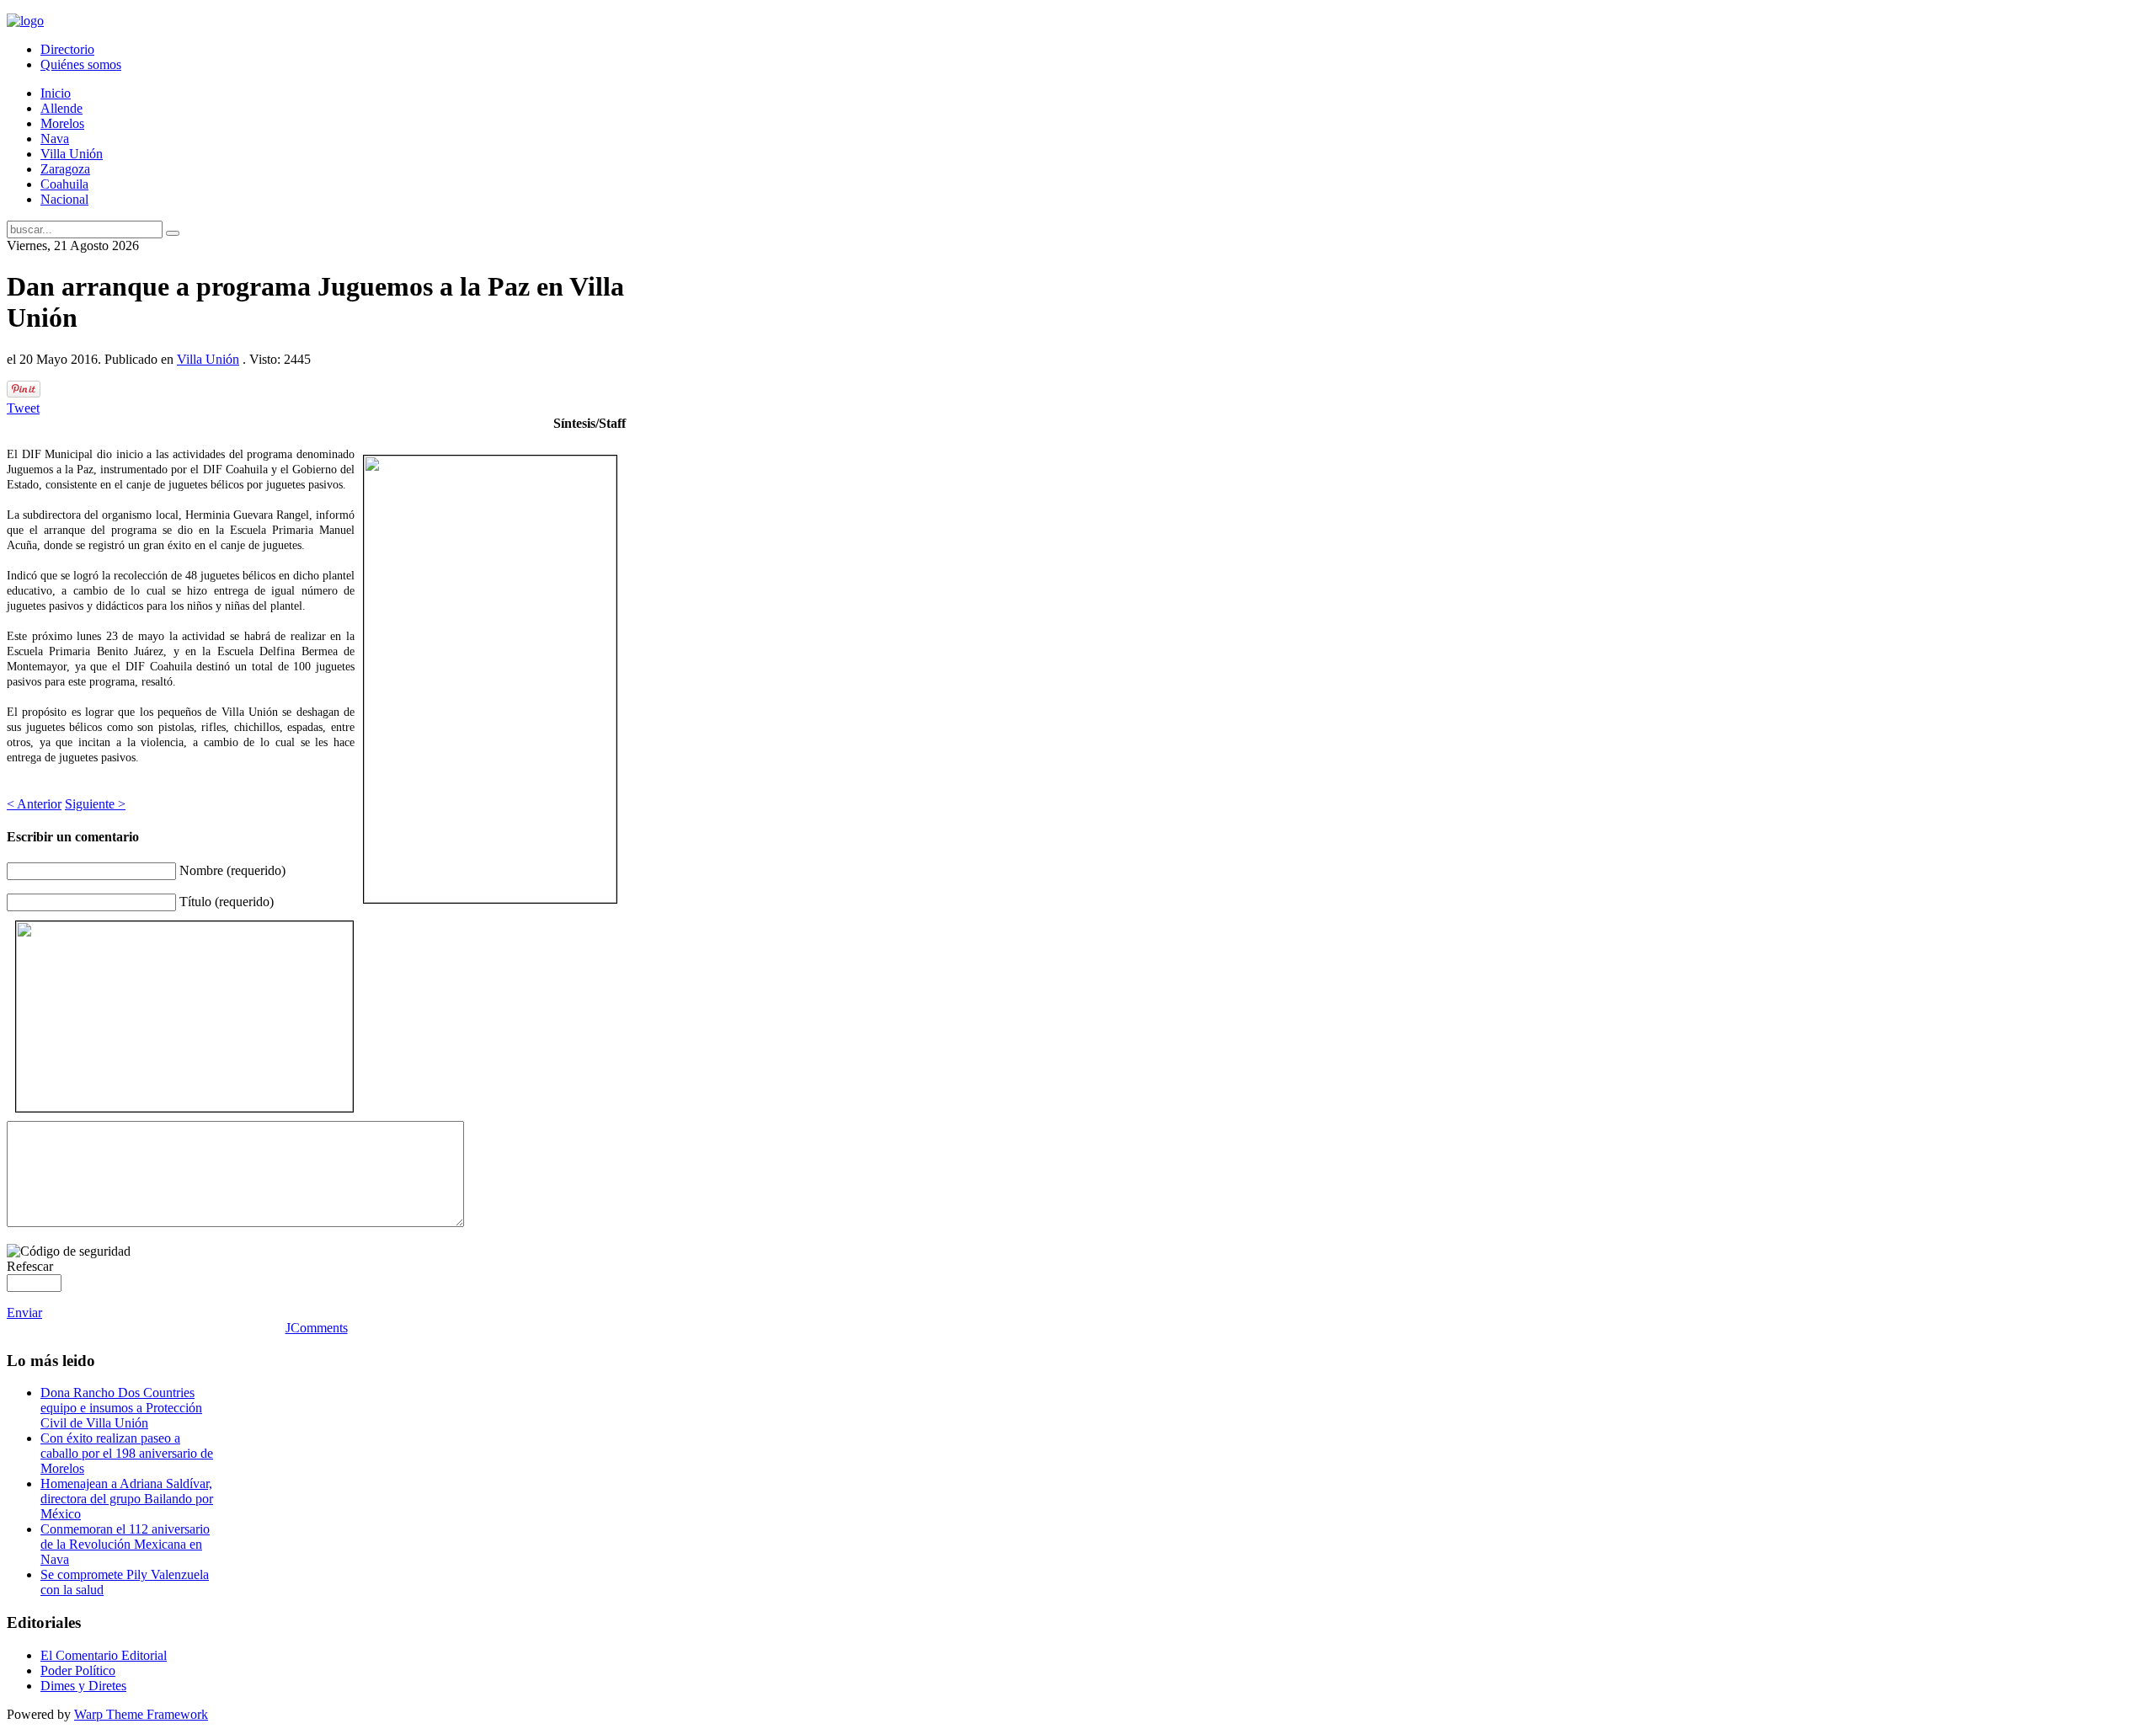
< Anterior (34, 804)
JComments (317, 1328)
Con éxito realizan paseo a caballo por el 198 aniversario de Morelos (127, 1453)
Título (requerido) (227, 902)
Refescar (30, 1266)
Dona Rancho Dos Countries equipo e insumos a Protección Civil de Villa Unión (121, 1408)
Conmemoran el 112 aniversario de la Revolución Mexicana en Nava (125, 1544)
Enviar (24, 1313)
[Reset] (173, 233)
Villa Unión (208, 359)
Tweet (23, 408)
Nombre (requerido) (232, 870)
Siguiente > (95, 804)
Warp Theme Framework (141, 1714)
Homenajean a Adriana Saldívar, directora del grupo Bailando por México (127, 1499)
